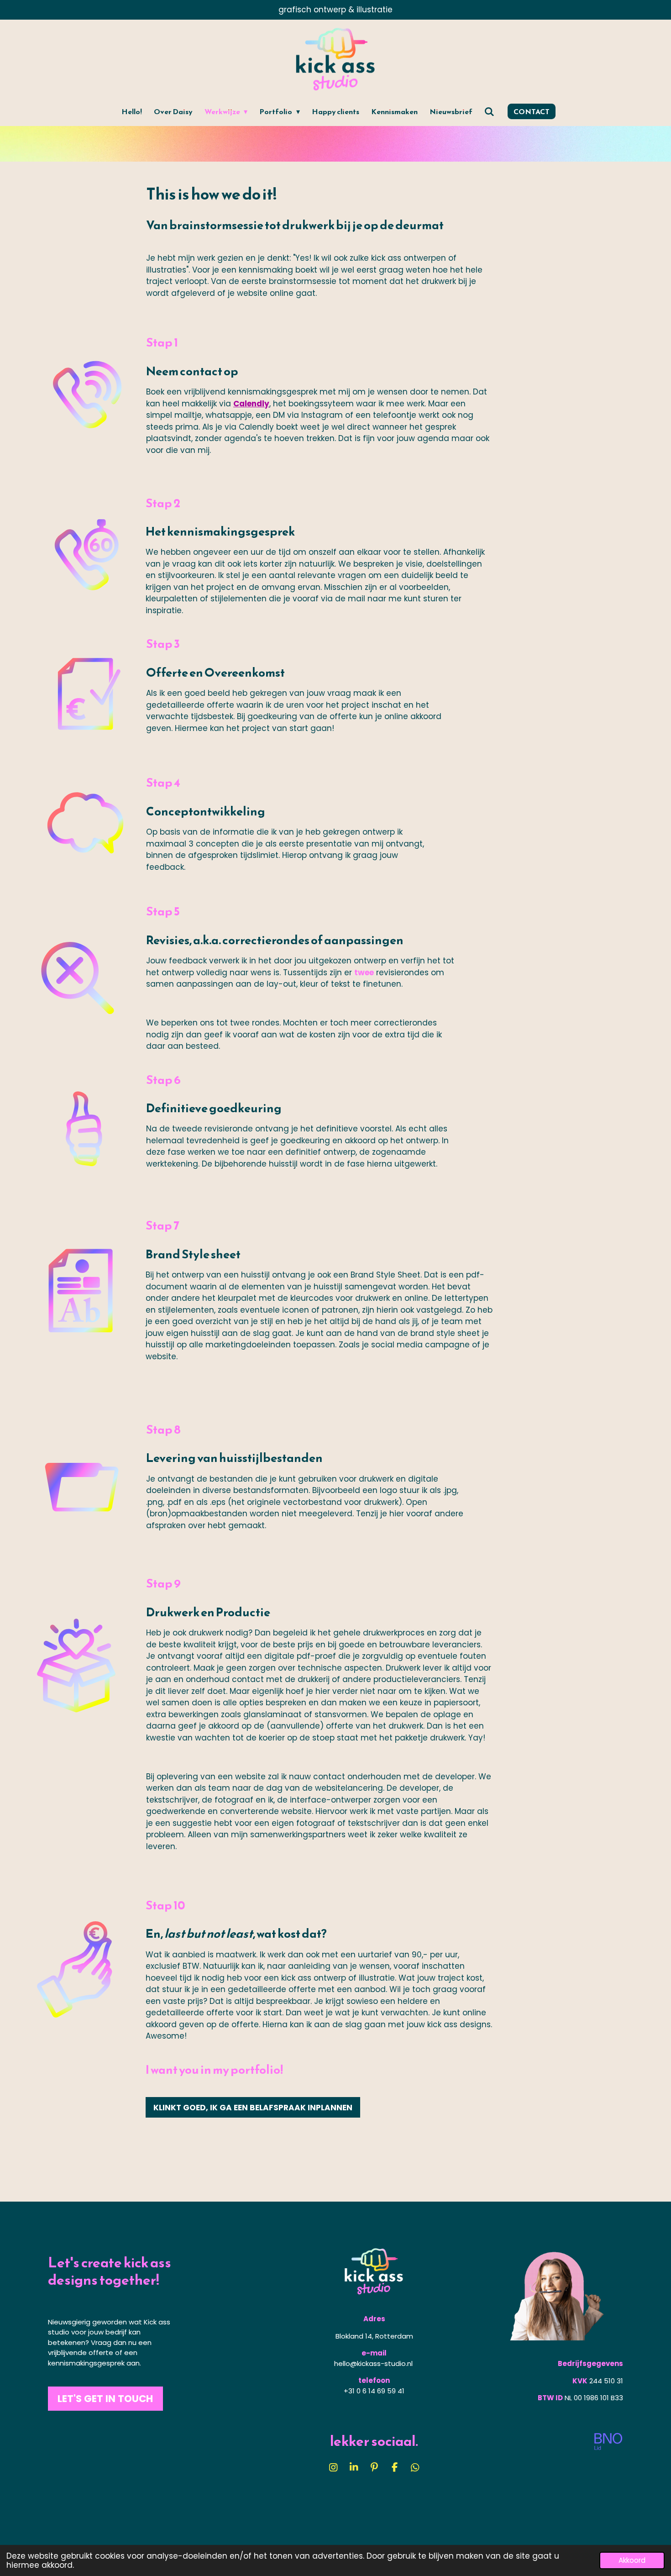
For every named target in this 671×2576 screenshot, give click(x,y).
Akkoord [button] (632, 2560)
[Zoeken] (489, 111)
